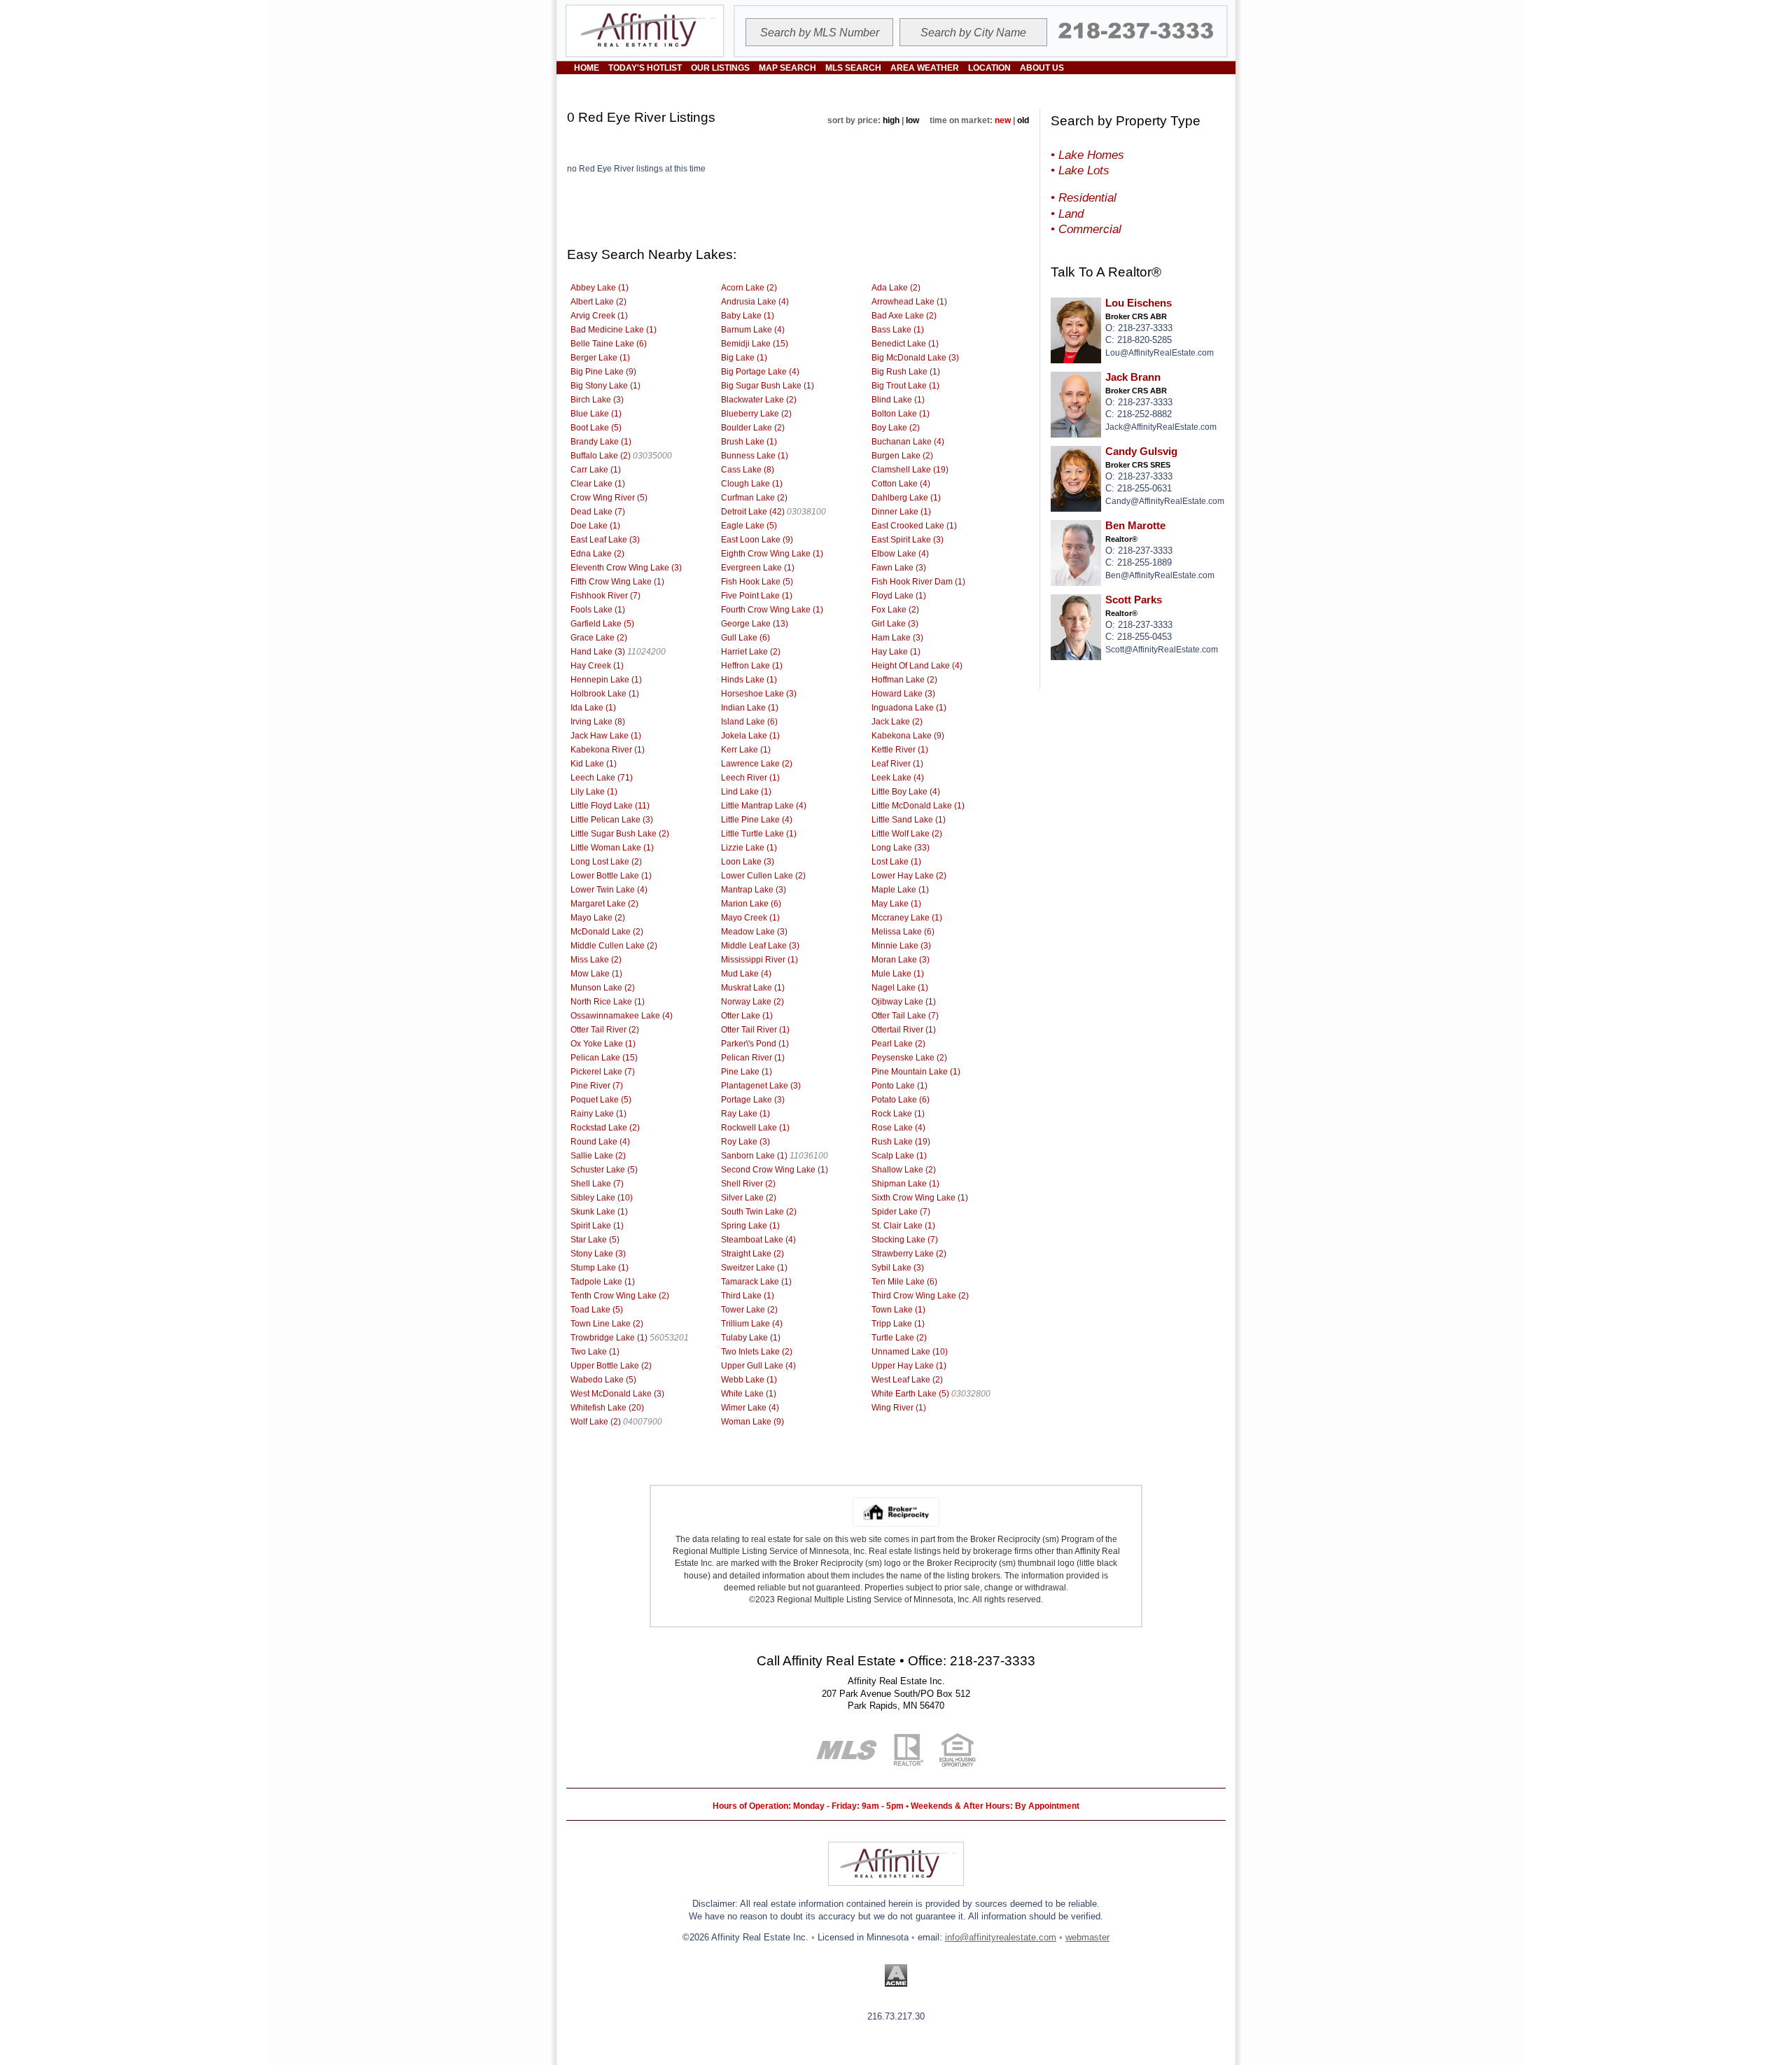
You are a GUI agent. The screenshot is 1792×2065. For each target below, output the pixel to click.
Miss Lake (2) (596, 960)
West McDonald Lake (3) (617, 1394)
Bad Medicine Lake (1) (614, 330)
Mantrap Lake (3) (754, 890)
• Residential (1084, 197)
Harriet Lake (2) (751, 652)
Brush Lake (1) (749, 442)
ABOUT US (1042, 68)
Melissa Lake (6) (903, 932)
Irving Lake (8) (598, 722)
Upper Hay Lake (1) (909, 1366)
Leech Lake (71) (602, 778)
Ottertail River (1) (904, 1030)
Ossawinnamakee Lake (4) (622, 1016)
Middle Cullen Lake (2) (614, 946)
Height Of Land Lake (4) (917, 666)
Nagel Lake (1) (900, 988)
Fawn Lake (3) (899, 568)
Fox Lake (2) (895, 610)
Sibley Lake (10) (602, 1198)
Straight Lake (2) (752, 1254)
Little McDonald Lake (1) (918, 806)
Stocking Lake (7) (905, 1240)
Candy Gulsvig (1141, 451)
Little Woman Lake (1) (612, 848)
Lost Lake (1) (896, 862)
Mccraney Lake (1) (907, 918)
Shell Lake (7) (597, 1184)
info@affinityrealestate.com (1001, 1937)
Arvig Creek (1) (599, 316)
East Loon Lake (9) (757, 540)
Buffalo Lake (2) (601, 456)
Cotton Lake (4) (901, 484)
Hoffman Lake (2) (904, 680)
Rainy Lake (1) (598, 1114)
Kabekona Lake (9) (908, 736)
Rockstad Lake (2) (605, 1128)
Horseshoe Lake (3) (759, 694)
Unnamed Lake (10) (910, 1352)
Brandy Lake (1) (601, 442)
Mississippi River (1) (759, 960)
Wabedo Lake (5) (603, 1380)
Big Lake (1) (744, 358)
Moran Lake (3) (901, 960)
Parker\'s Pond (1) (755, 1044)
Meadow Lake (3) (754, 932)
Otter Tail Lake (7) (905, 1016)
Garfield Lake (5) (602, 624)
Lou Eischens (1139, 303)
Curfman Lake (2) (754, 498)
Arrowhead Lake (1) (909, 302)
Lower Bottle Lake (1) (611, 876)
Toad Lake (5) (597, 1310)
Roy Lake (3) (745, 1142)
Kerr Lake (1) (746, 750)
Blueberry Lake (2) (756, 414)
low (912, 120)
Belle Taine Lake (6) (609, 344)
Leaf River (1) (897, 764)
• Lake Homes (1087, 155)
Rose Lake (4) (898, 1128)
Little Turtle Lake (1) (759, 834)
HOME (587, 68)
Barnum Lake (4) (753, 330)
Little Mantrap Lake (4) (764, 806)
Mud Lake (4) (746, 974)
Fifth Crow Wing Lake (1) (617, 582)
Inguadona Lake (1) (909, 708)
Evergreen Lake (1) (758, 568)
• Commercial (1086, 229)
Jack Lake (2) (897, 722)
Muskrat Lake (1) (753, 988)
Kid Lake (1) (594, 764)
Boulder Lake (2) (753, 428)
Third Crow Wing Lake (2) (920, 1296)
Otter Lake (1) (747, 1016)
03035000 (652, 456)
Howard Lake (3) (903, 694)
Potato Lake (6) (901, 1100)
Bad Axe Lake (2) (904, 316)
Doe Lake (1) (595, 526)
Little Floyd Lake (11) (610, 806)
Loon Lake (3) (748, 862)
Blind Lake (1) (898, 400)
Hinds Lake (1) (749, 680)
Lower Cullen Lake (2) (763, 876)
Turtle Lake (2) (899, 1338)
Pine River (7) (597, 1086)
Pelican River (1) (753, 1058)
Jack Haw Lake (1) (606, 736)
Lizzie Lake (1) (749, 848)
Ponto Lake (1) (899, 1086)
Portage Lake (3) (753, 1100)
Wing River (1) (899, 1408)
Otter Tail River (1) (755, 1030)
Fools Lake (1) (598, 610)
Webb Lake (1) (749, 1380)
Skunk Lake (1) (599, 1212)
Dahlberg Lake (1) (906, 498)
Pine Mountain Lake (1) (916, 1072)
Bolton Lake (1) (901, 414)
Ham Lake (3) (897, 638)
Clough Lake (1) (752, 484)
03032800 (971, 1394)
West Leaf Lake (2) (907, 1380)
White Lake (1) (749, 1394)
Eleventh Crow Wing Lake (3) (626, 568)
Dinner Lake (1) (901, 512)
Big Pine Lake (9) (603, 372)
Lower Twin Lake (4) (609, 890)
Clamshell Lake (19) (910, 470)
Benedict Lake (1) (905, 344)
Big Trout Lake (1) (905, 386)
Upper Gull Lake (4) (758, 1366)
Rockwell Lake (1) (755, 1128)
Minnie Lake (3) (901, 946)
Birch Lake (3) (597, 400)
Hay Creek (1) (597, 666)
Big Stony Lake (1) (605, 386)
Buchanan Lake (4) (908, 442)
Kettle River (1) (900, 750)
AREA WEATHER (925, 68)
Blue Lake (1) (596, 414)
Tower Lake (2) (749, 1310)
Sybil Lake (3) (898, 1268)
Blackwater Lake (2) (759, 400)
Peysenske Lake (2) (909, 1058)
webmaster (1087, 1937)
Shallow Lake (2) (904, 1170)
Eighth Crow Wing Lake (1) (772, 554)
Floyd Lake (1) (899, 596)
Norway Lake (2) (752, 1002)
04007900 (643, 1422)
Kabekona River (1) (608, 750)
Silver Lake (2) (749, 1198)
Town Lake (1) (898, 1310)
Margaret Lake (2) (604, 904)
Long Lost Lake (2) (606, 862)
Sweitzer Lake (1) (754, 1268)
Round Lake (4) (600, 1142)
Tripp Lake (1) (898, 1324)
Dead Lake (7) (598, 512)
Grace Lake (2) (599, 638)
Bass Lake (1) (898, 330)
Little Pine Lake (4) (757, 820)
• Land (1067, 213)
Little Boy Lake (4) (906, 792)
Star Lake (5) (595, 1240)
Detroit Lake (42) (753, 512)
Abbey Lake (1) (600, 288)
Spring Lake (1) (750, 1226)
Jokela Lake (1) (750, 736)
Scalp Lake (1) (899, 1156)
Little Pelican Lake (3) (612, 820)
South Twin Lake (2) (759, 1212)
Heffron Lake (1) (752, 666)
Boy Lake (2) (896, 428)
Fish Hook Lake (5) (757, 582)
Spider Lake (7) (901, 1212)
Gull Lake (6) (745, 638)
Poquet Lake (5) (601, 1100)
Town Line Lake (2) (607, 1324)
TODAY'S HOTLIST (645, 68)
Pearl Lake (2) (898, 1044)
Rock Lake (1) (898, 1114)
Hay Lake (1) (896, 652)
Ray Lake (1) (745, 1114)
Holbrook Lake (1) (605, 694)
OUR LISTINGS (720, 68)
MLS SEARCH (853, 68)
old (1023, 120)
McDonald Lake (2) (607, 932)
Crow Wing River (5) (609, 498)
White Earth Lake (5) (910, 1394)
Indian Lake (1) (750, 708)
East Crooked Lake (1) (914, 526)
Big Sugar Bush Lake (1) (768, 386)
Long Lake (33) (901, 848)
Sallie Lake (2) (598, 1156)
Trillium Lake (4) (752, 1324)
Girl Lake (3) (895, 624)
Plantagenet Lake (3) (761, 1086)
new (1003, 120)
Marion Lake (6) (751, 904)
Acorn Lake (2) (749, 288)
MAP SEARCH (787, 68)
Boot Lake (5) (596, 428)
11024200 (646, 652)
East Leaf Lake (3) (605, 540)
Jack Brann (1133, 377)
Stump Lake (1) (600, 1268)
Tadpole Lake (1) (603, 1282)
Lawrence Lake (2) (757, 764)
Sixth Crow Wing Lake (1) (920, 1198)
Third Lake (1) (748, 1296)
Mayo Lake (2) (598, 918)
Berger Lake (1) (600, 358)
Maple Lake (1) (900, 890)
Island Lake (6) (749, 722)
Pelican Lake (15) (604, 1058)
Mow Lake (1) (596, 974)
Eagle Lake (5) (749, 526)
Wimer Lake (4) (750, 1408)
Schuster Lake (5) (604, 1170)
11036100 (809, 1156)
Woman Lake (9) (752, 1422)
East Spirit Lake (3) (908, 540)
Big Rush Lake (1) (906, 372)
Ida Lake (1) (593, 708)
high (891, 120)
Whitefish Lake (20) (607, 1408)
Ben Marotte (1135, 526)
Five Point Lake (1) (757, 596)
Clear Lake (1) (598, 484)
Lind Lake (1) (746, 792)
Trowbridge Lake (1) (609, 1338)
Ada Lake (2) (896, 288)
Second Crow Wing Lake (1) (775, 1170)
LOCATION (989, 68)
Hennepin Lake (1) (606, 680)
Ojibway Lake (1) (904, 1002)
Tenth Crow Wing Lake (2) (620, 1296)
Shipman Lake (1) (905, 1184)
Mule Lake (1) (898, 974)
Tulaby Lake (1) (751, 1338)
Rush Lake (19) (901, 1142)
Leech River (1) (750, 778)
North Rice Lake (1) (608, 1002)
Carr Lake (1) (596, 470)
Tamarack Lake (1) (756, 1282)
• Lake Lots (1080, 170)
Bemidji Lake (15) (755, 344)
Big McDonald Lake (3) (915, 358)
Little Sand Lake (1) (909, 820)
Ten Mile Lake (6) (904, 1282)
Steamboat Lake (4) (758, 1240)
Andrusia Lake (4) (755, 302)
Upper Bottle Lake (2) (611, 1366)
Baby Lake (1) (748, 316)
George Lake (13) (755, 624)
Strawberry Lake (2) (909, 1254)
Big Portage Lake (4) (760, 372)
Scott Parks (1134, 600)
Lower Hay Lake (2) (909, 876)
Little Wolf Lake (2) (907, 834)
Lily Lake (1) (594, 792)
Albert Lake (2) (598, 302)
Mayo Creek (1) (750, 918)
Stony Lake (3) (598, 1254)
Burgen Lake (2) (902, 456)
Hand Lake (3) (598, 652)
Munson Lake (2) (603, 988)
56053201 (669, 1338)
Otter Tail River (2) (605, 1030)
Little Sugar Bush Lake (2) (620, 834)
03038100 (806, 512)
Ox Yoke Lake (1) (603, 1044)
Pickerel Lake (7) (603, 1072)
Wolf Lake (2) (596, 1422)
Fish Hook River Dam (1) (918, 582)
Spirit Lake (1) (597, 1226)
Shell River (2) (748, 1184)
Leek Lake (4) (898, 778)
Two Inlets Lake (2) (757, 1352)
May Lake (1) (896, 904)
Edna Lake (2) (597, 554)
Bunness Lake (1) (755, 456)
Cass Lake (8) (748, 470)
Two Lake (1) (595, 1352)
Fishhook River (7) (605, 596)
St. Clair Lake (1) (903, 1226)
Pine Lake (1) (747, 1072)
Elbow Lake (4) (900, 554)
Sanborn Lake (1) (754, 1156)
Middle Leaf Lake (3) (760, 946)
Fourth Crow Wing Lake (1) (772, 610)
